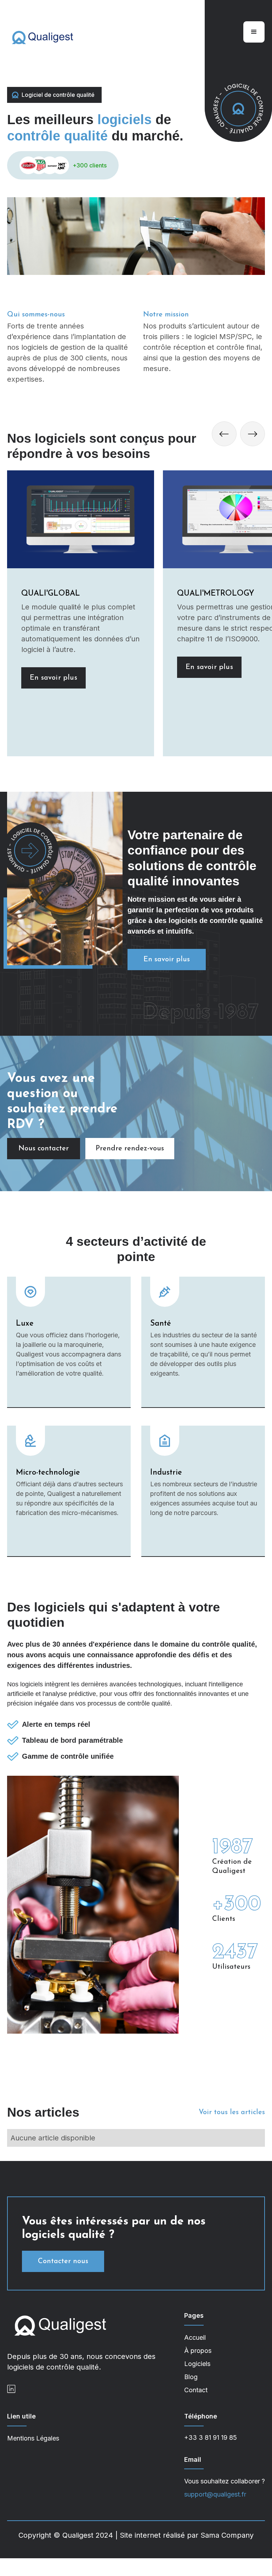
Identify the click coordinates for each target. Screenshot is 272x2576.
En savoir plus (53, 678)
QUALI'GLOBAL (51, 594)
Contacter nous (63, 2261)
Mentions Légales (33, 2438)
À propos (198, 2351)
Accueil (195, 2337)
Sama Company (227, 2535)
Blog (191, 2377)
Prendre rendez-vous (130, 1149)
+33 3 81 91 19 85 (211, 2437)
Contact (196, 2390)
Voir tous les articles (232, 2112)
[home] (42, 37)
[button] (254, 32)
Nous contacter (44, 1149)
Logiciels (197, 2364)
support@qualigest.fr (215, 2494)
